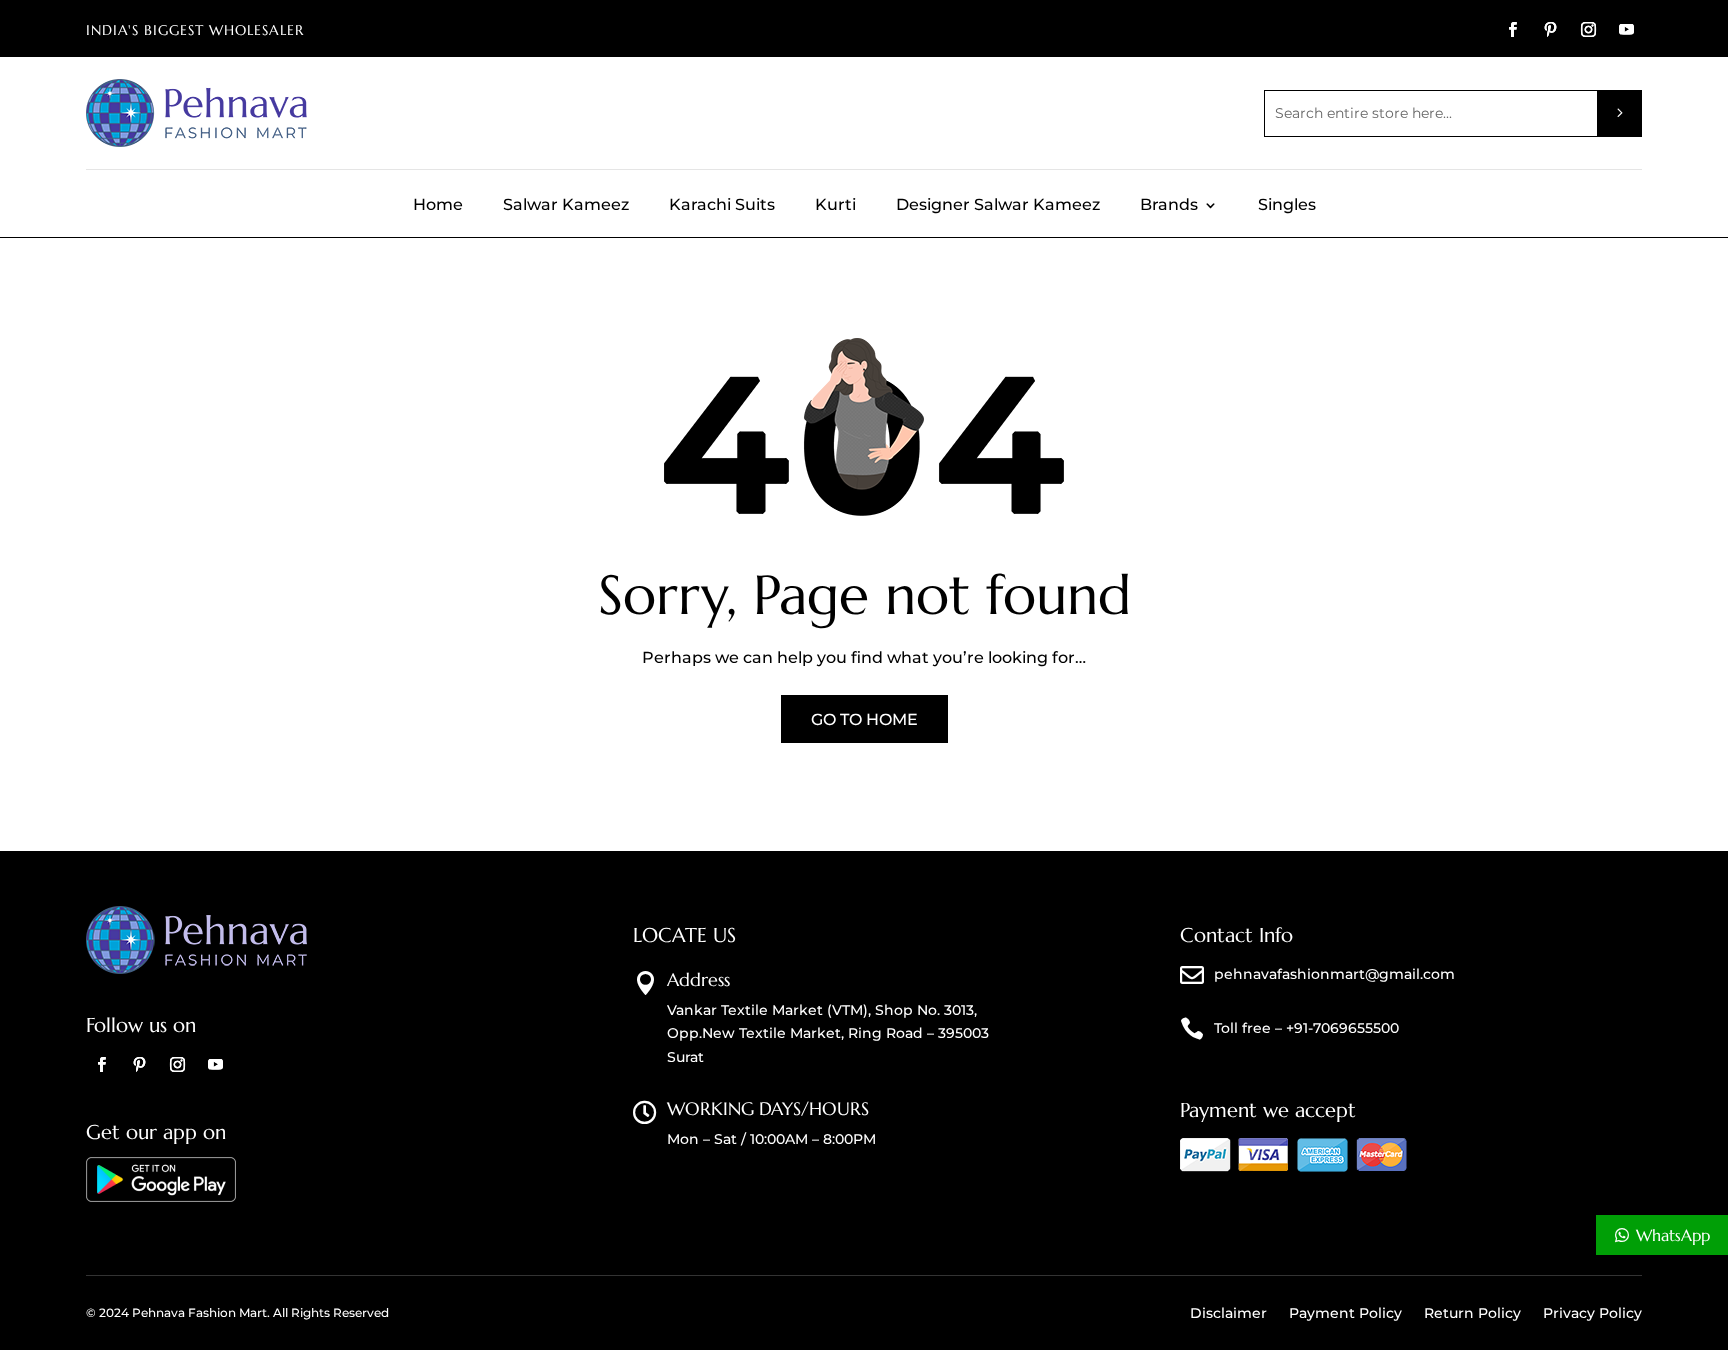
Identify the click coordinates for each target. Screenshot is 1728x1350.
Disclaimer (1228, 1314)
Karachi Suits (722, 206)
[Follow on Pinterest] (1551, 30)
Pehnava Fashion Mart (199, 1312)
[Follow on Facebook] (1513, 30)
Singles (1287, 206)
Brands (1169, 206)
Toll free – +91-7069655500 (1306, 1028)
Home (438, 206)
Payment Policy (1345, 1314)
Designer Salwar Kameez (998, 206)
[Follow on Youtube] (1627, 30)
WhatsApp (1673, 1235)
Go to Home (864, 719)
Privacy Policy (1592, 1314)
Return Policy (1472, 1314)
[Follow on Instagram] (1589, 30)
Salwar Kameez (566, 206)
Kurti (835, 206)
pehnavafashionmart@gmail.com (1334, 974)
